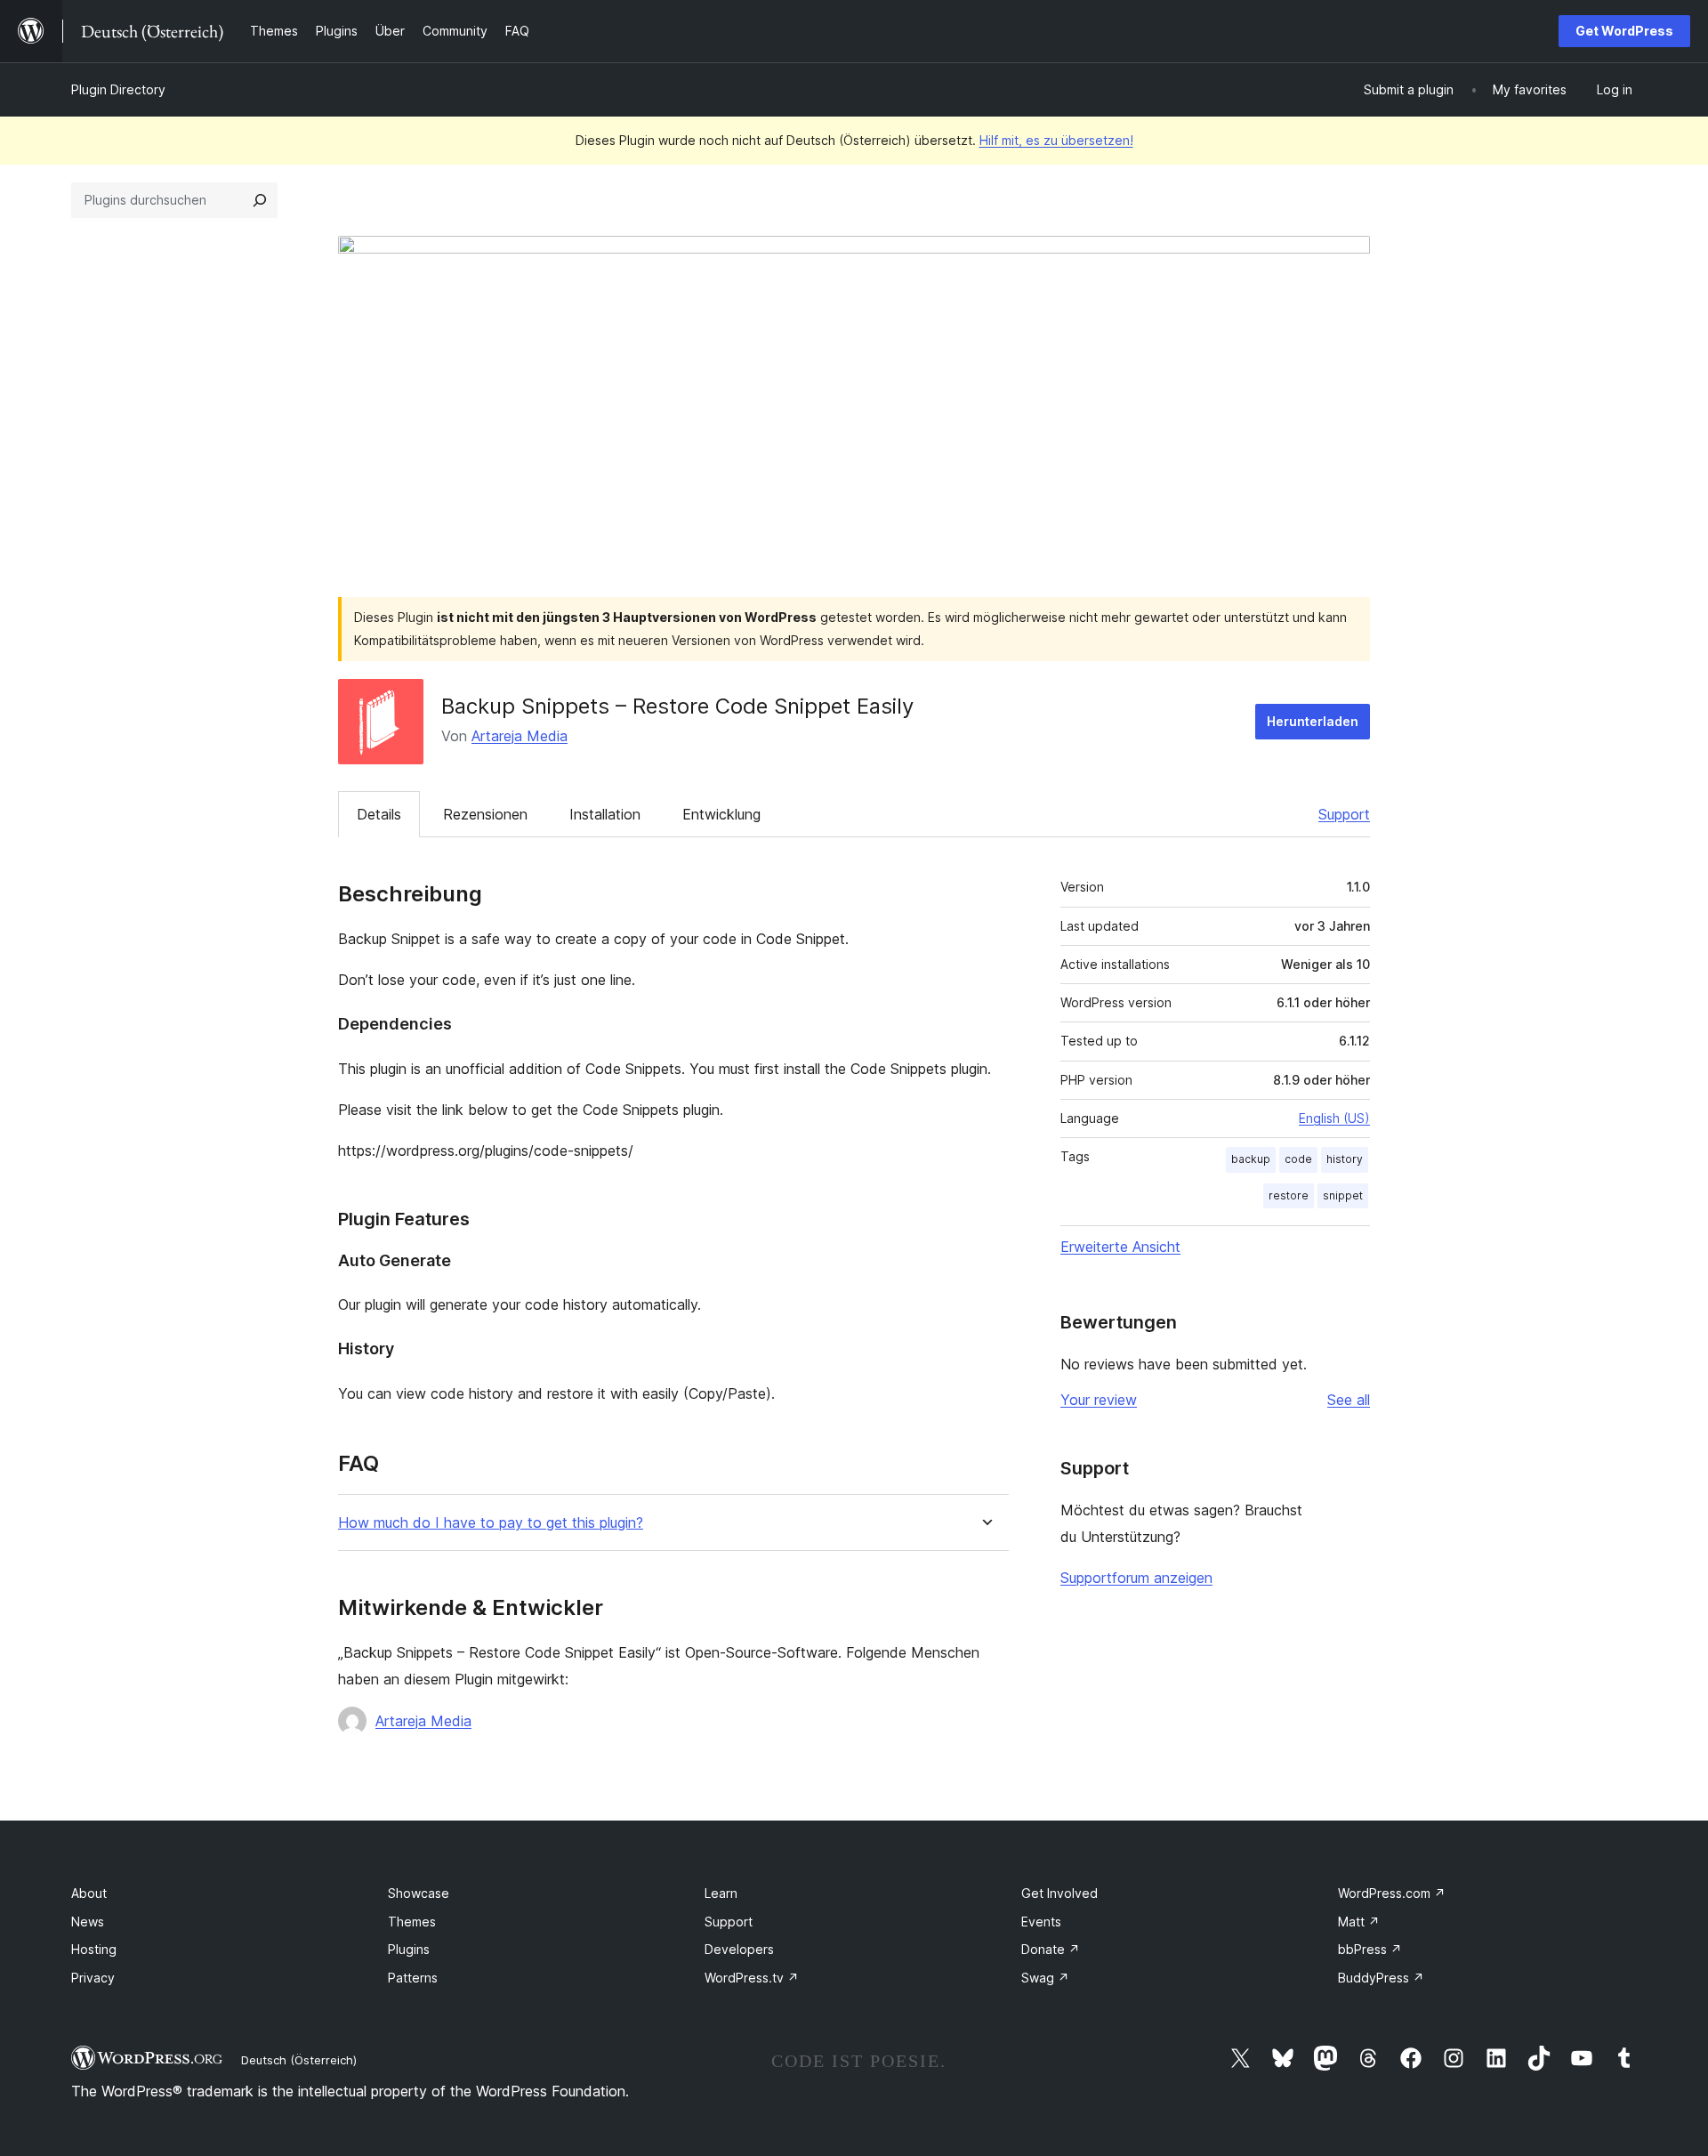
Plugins (409, 1949)
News (88, 1922)
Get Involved (1059, 1893)
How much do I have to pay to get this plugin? (491, 1523)
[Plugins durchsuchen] (260, 200)
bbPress (1370, 1949)
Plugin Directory (118, 89)
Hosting (94, 1949)
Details (379, 814)
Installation (605, 814)
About (89, 1893)
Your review (1099, 1400)
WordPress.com (1392, 1893)
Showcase (419, 1893)
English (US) (1334, 1118)
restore (1289, 1195)
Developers (739, 1949)
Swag (1045, 1978)
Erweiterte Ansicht (1120, 1247)
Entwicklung (721, 814)
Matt (1359, 1922)
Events (1041, 1922)
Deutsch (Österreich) (299, 2060)
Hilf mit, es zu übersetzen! (1056, 140)
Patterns (413, 1978)
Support (1344, 814)
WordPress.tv (752, 1978)
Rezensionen (485, 814)
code (1298, 1159)
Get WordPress (1624, 31)
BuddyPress (1381, 1978)
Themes (412, 1922)
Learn (721, 1893)
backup (1251, 1159)
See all (1349, 1400)
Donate (1051, 1949)
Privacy (93, 1978)
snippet (1343, 1195)
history (1345, 1159)
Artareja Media (520, 736)
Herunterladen (1313, 721)
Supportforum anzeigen (1136, 1578)
